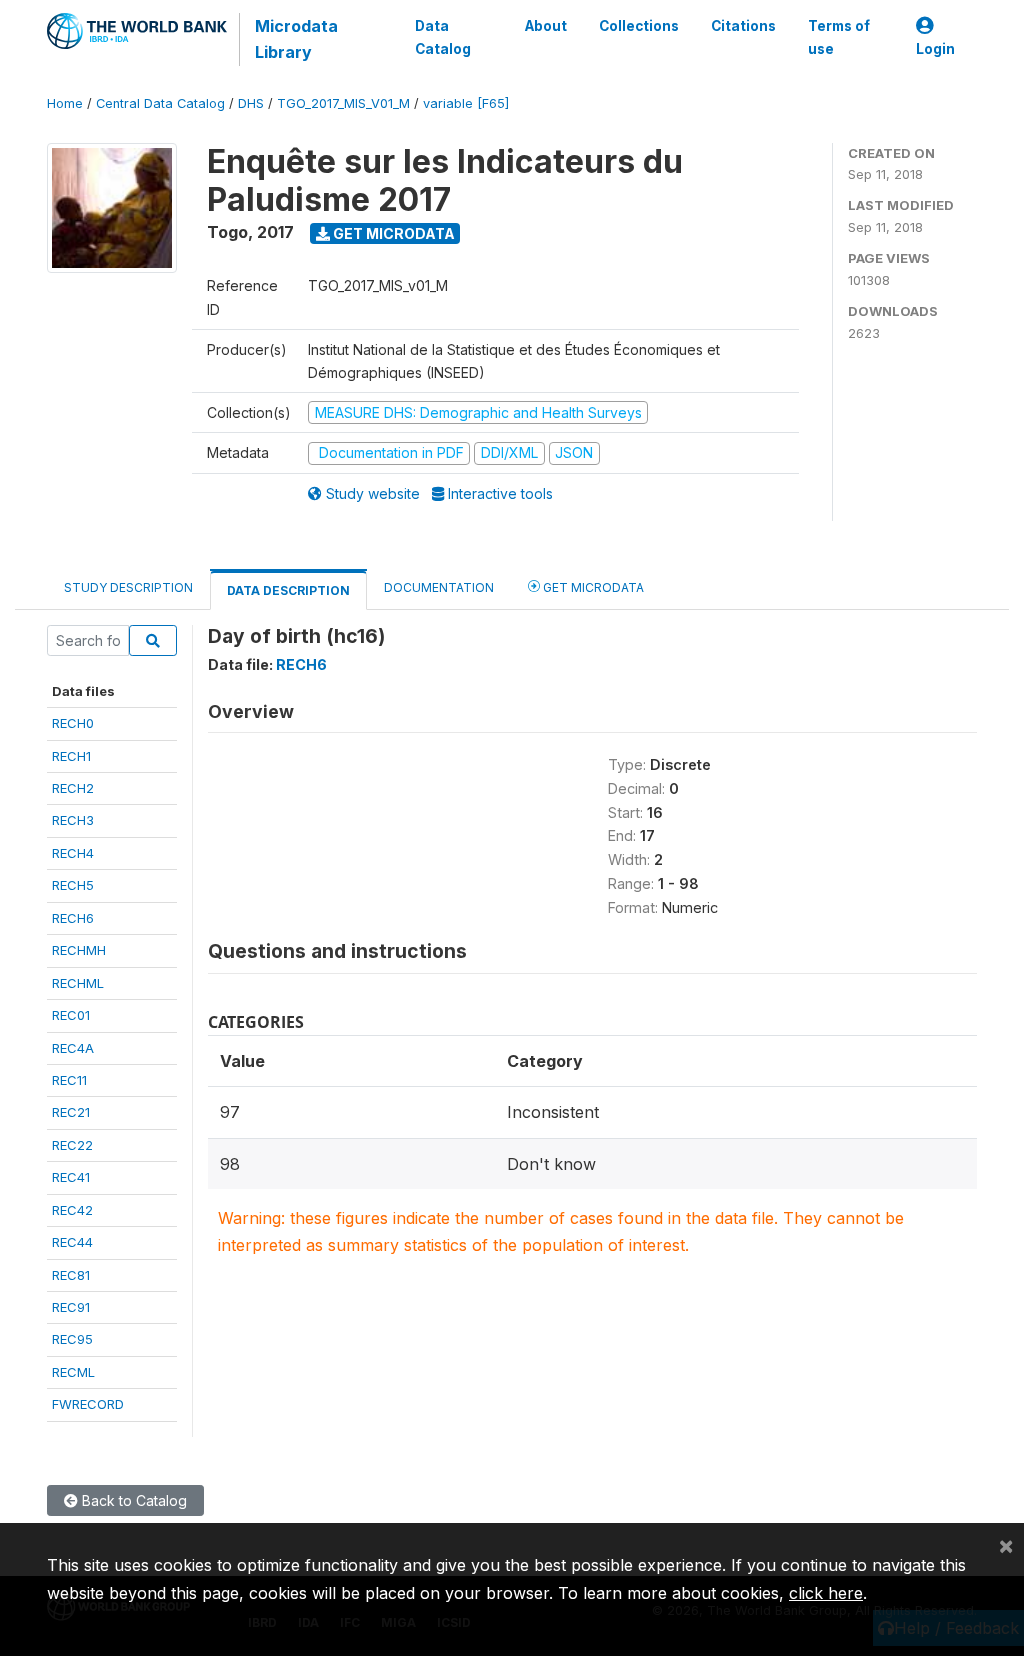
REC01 (71, 1015)
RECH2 (73, 788)
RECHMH (79, 950)
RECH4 (73, 853)
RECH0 (73, 723)
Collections (639, 26)
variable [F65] (466, 103)
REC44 (72, 1242)
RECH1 (71, 756)
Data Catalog (443, 37)
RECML (73, 1372)
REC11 (69, 1080)
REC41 (71, 1177)
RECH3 (73, 820)
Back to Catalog (132, 1500)
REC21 (71, 1112)
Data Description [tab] (288, 590)
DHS (251, 103)
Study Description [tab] (128, 587)
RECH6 (73, 918)
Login (935, 49)
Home (65, 103)
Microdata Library (296, 39)
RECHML (78, 983)
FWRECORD (88, 1404)
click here (826, 1593)
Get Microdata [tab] (592, 587)
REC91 (71, 1307)
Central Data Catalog (160, 103)
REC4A (73, 1048)
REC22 (72, 1145)
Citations (743, 26)
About (546, 26)
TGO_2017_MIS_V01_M (343, 103)
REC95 (72, 1339)
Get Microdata (392, 233)
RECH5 (73, 885)
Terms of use (839, 37)
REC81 (71, 1275)
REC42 (72, 1210)
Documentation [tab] (439, 587)
